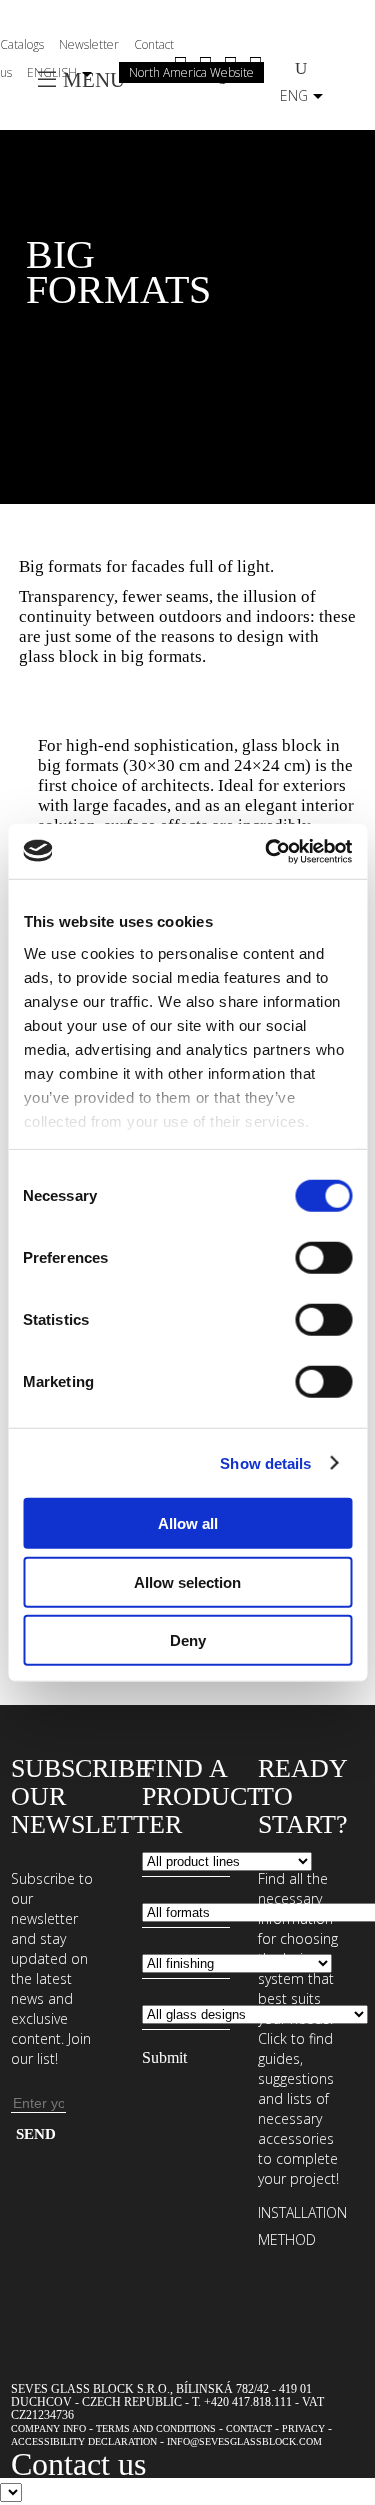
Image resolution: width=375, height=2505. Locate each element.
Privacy (303, 2428)
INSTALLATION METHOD (302, 2226)
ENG (294, 95)
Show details (265, 1462)
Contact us (78, 2464)
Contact (249, 2428)
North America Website (191, 72)
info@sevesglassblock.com (244, 2441)
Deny (188, 1640)
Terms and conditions (156, 2428)
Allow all (188, 1523)
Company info (48, 2428)
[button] (188, 272)
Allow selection (187, 1581)
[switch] (323, 1258)
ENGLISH (52, 72)
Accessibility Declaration (84, 2441)
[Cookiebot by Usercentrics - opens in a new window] (267, 851)
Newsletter (89, 44)
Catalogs (22, 44)
